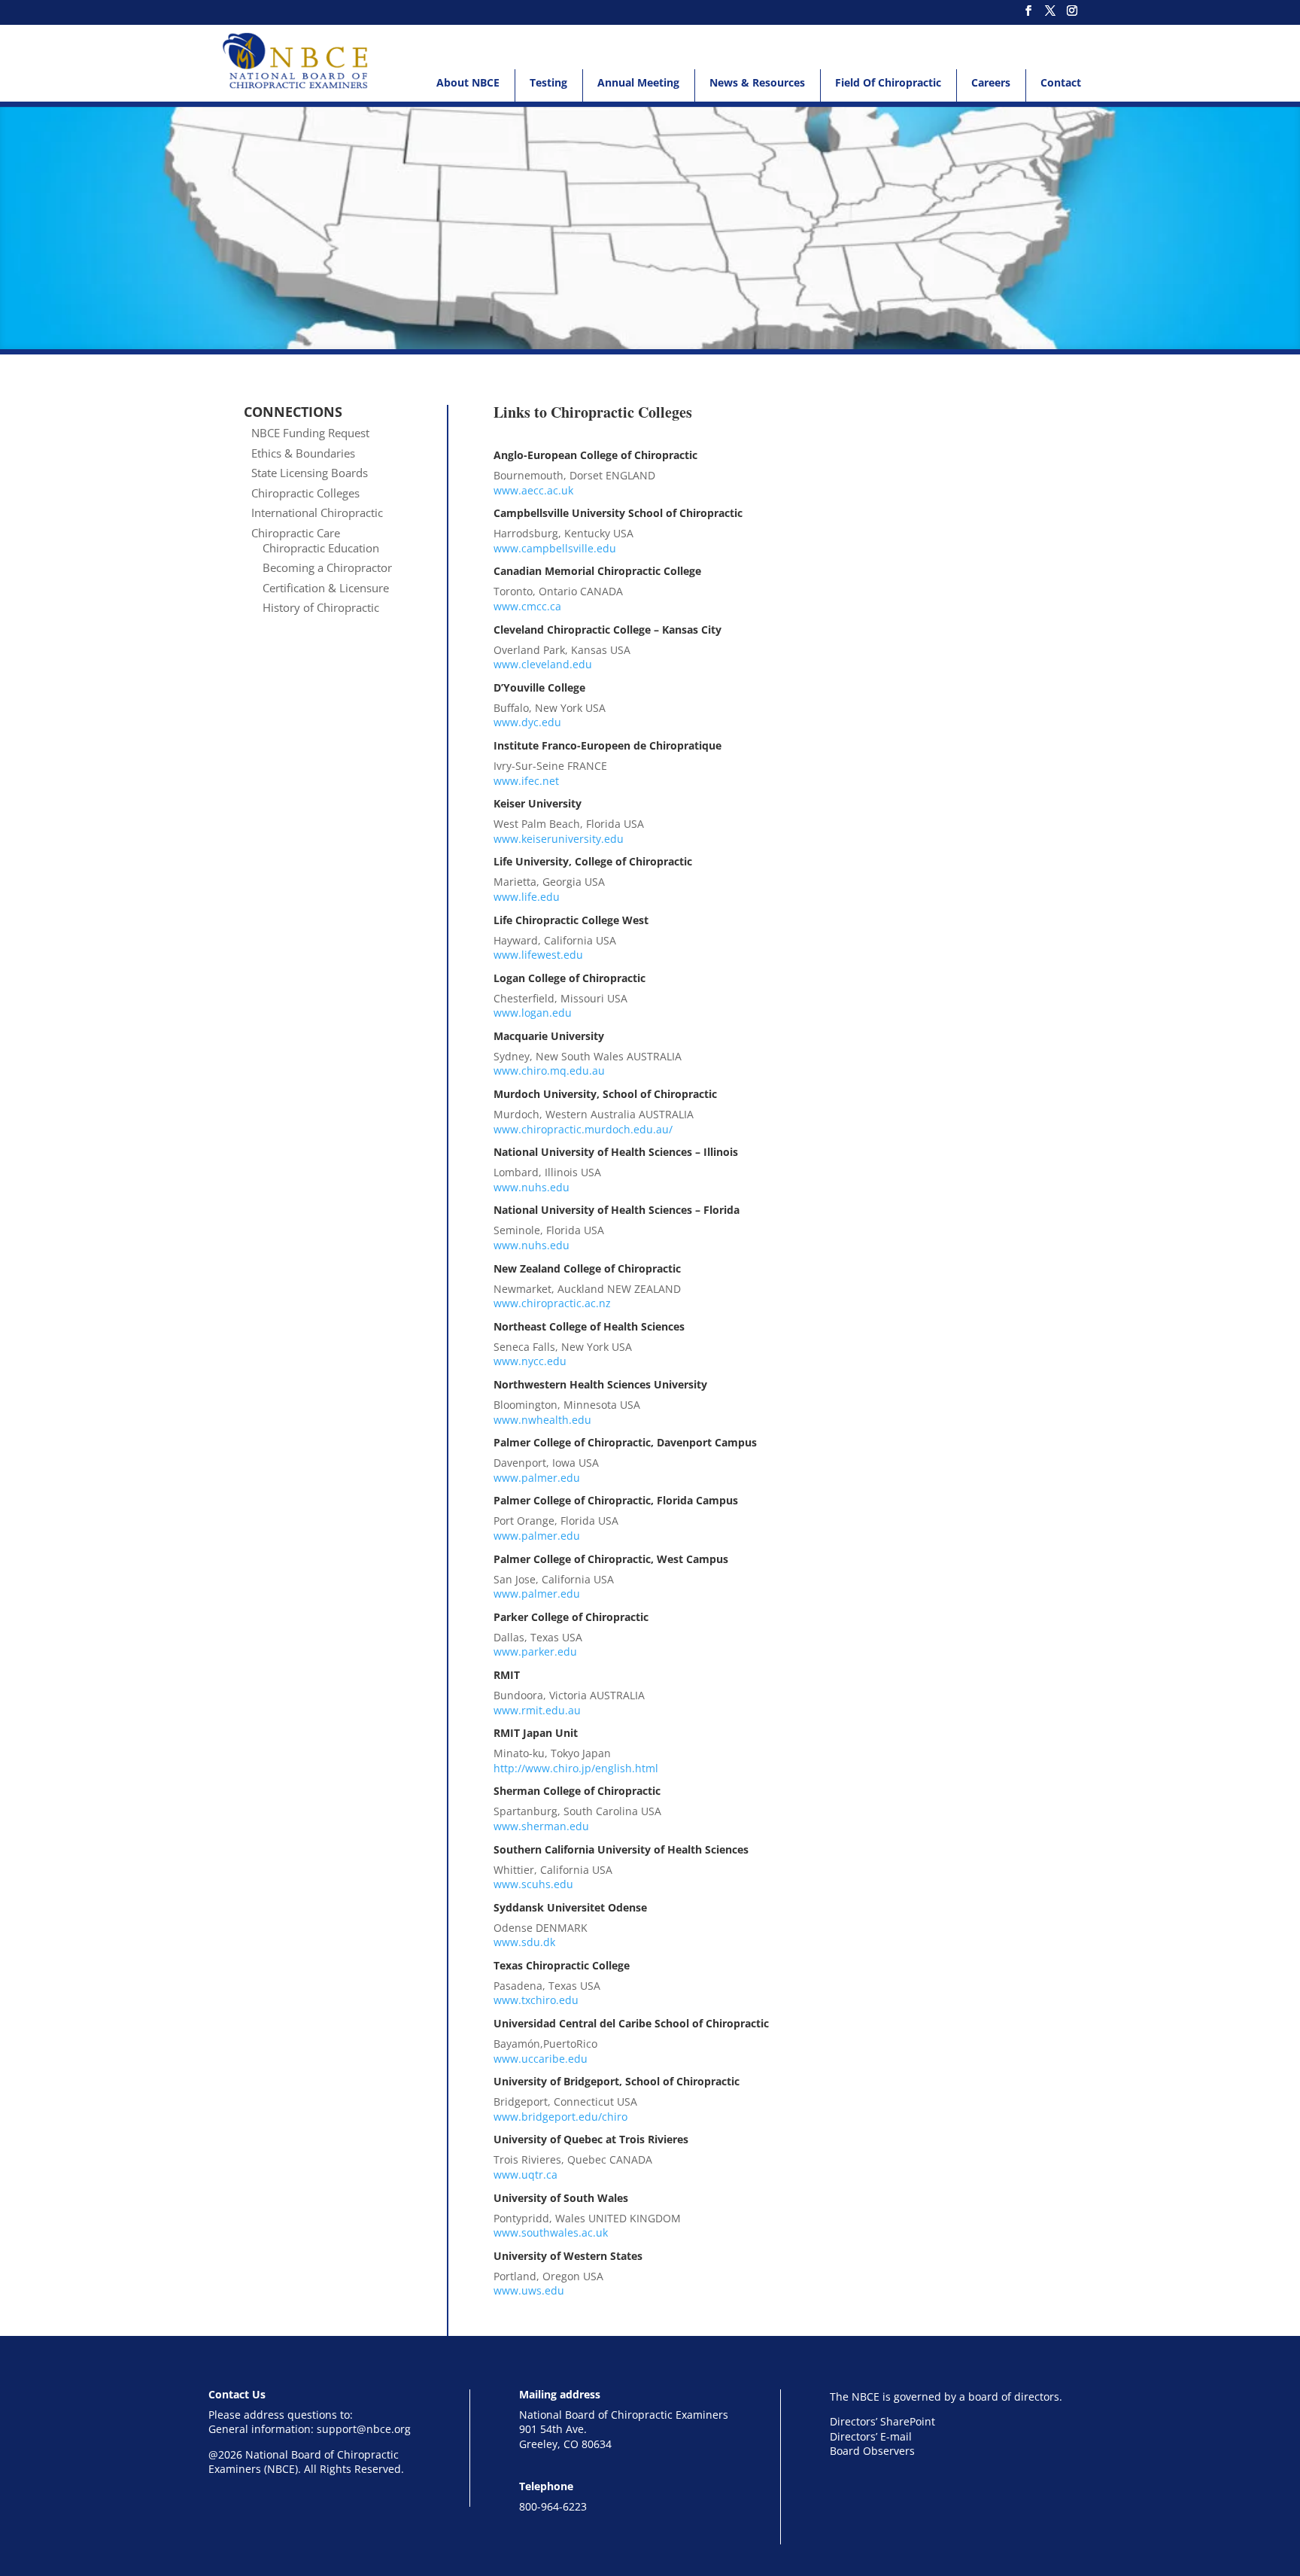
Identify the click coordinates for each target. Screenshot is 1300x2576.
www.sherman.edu (541, 1826)
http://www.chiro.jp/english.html (576, 1768)
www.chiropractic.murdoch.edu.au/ (583, 1129)
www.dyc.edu (527, 722)
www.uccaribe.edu (541, 2059)
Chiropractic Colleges (305, 493)
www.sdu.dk (524, 1942)
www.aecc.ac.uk (533, 490)
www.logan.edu (533, 1013)
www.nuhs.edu (532, 1187)
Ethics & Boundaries (303, 453)
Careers (991, 82)
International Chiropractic (317, 512)
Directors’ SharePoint (882, 2421)
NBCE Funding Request (310, 433)
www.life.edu (527, 897)
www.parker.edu (535, 1651)
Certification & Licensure (326, 588)
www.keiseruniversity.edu (559, 839)
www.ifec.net (526, 781)
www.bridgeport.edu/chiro (560, 2117)
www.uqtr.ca (525, 2175)
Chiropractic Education (321, 548)
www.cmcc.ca (527, 606)
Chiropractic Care (296, 533)
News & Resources (757, 82)
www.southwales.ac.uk (551, 2232)
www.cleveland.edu (543, 664)
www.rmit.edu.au (537, 1710)
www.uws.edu (529, 2290)
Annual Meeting (638, 82)
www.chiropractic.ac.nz (552, 1303)
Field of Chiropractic (888, 82)
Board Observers (872, 2451)
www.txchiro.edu (536, 2000)
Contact (1061, 82)
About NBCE (468, 82)
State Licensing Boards (310, 473)
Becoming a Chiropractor (327, 567)
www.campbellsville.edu (555, 548)
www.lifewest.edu (538, 955)
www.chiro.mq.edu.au (549, 1071)
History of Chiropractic (321, 607)
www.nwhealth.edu (542, 1420)
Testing (548, 82)
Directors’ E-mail (871, 2436)
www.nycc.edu (530, 1361)
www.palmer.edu (537, 1478)
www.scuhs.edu (533, 1884)
